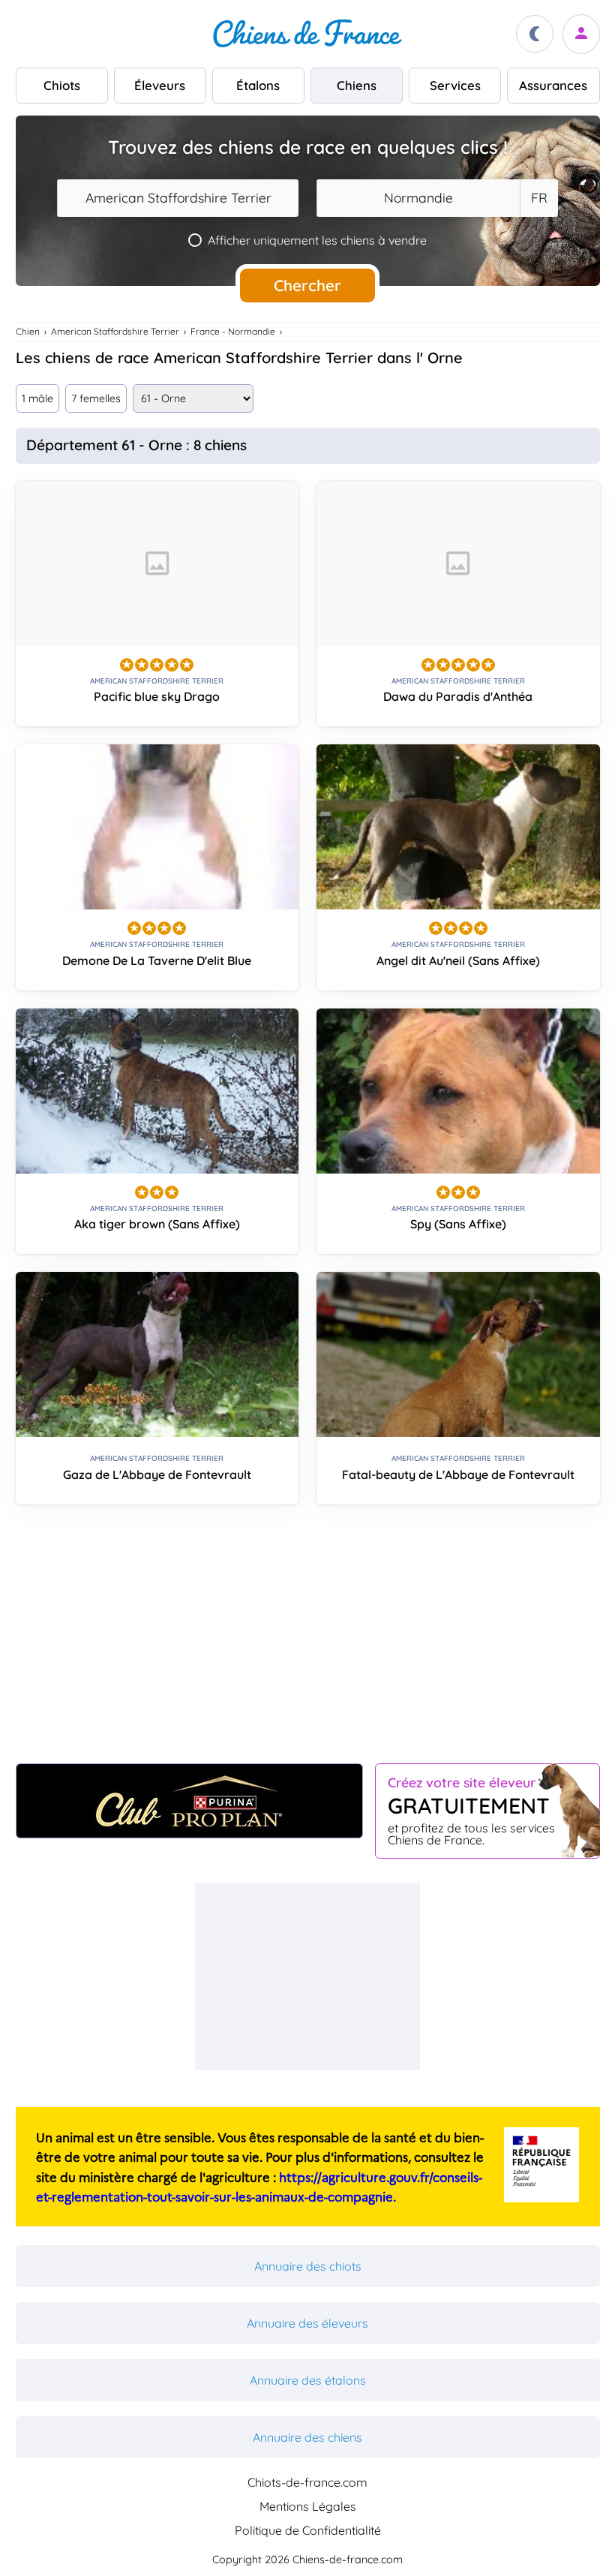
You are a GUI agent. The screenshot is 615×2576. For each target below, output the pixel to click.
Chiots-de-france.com (307, 2482)
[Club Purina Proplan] (189, 1801)
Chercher (307, 285)
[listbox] (538, 198)
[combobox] (178, 198)
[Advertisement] (308, 1640)
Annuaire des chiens (307, 2437)
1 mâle (37, 398)
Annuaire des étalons (308, 2380)
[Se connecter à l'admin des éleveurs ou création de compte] (581, 34)
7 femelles (96, 398)
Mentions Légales (308, 2506)
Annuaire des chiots (308, 2266)
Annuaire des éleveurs (307, 2323)
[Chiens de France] (307, 34)
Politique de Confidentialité (308, 2530)
